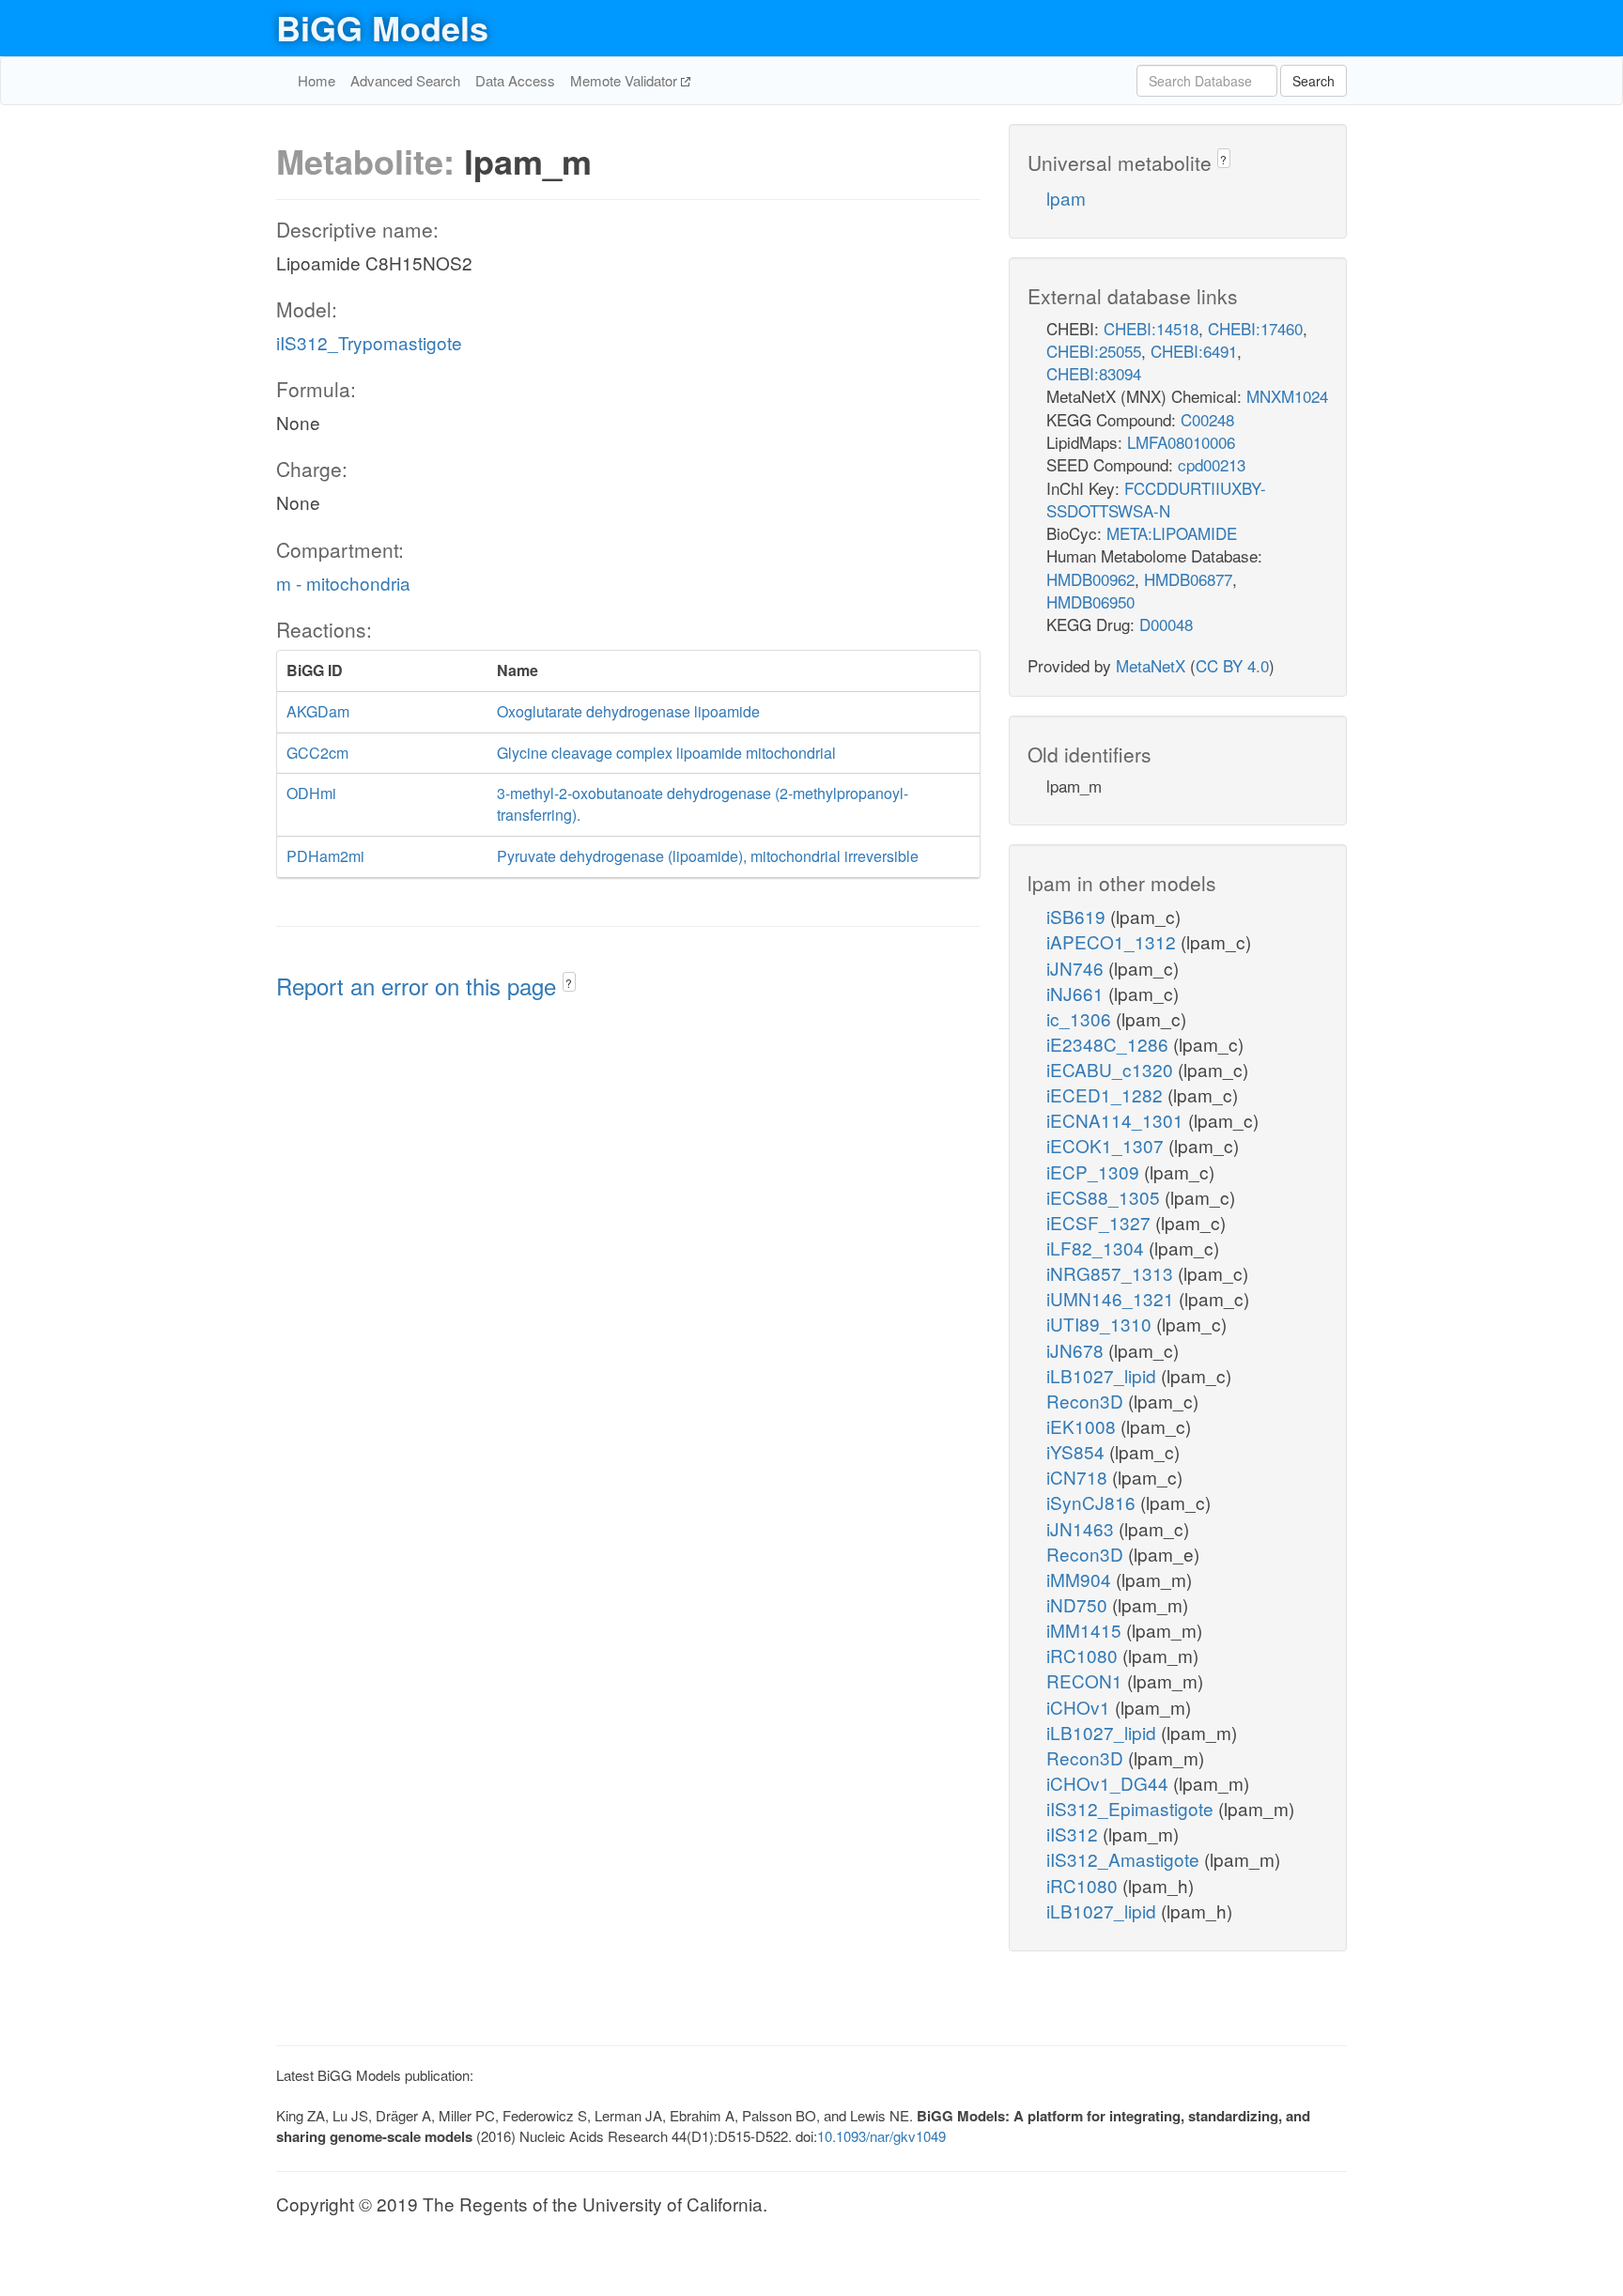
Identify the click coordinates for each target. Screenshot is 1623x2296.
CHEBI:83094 (1094, 373)
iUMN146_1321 (1113, 1298)
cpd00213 (1212, 464)
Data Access (515, 80)
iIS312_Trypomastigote (369, 342)
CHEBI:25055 (1094, 351)
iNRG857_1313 (1112, 1273)
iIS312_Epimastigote (1132, 1808)
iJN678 (1077, 1350)
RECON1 (1087, 1680)
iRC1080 (1084, 1655)
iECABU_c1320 (1112, 1069)
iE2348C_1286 (1110, 1044)
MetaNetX (1151, 665)
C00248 (1207, 419)
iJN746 (1077, 968)
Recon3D (1087, 1401)
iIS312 (1074, 1834)
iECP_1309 (1095, 1171)
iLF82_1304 (1097, 1248)
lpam (1066, 198)
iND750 (1079, 1604)
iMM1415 (1086, 1630)
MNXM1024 (1287, 396)
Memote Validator (626, 80)
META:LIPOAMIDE (1172, 533)
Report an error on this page (419, 986)
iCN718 (1079, 1477)
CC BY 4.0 (1232, 665)
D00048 (1166, 624)
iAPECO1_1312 (1113, 941)
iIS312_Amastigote (1125, 1859)
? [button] (569, 983)
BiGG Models (382, 27)
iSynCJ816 (1093, 1502)
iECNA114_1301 (1117, 1120)
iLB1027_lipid (1104, 1375)
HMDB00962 (1090, 579)
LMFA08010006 (1181, 442)
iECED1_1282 (1107, 1094)
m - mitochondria (343, 583)
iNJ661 (1077, 993)
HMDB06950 (1090, 601)
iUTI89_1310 (1101, 1324)
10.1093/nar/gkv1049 (881, 2136)
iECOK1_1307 (1107, 1145)
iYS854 (1078, 1451)
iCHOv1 (1081, 1707)
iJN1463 (1082, 1528)
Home (317, 80)
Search (1314, 81)
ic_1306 (1081, 1018)
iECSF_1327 (1101, 1222)
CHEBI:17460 (1255, 328)
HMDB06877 (1188, 579)
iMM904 (1081, 1579)
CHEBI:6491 (1194, 351)
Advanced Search (405, 80)
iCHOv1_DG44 (1110, 1783)
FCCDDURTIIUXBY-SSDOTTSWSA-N (1156, 499)
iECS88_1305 (1105, 1197)
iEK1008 (1083, 1426)
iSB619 (1078, 916)
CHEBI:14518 (1151, 328)
